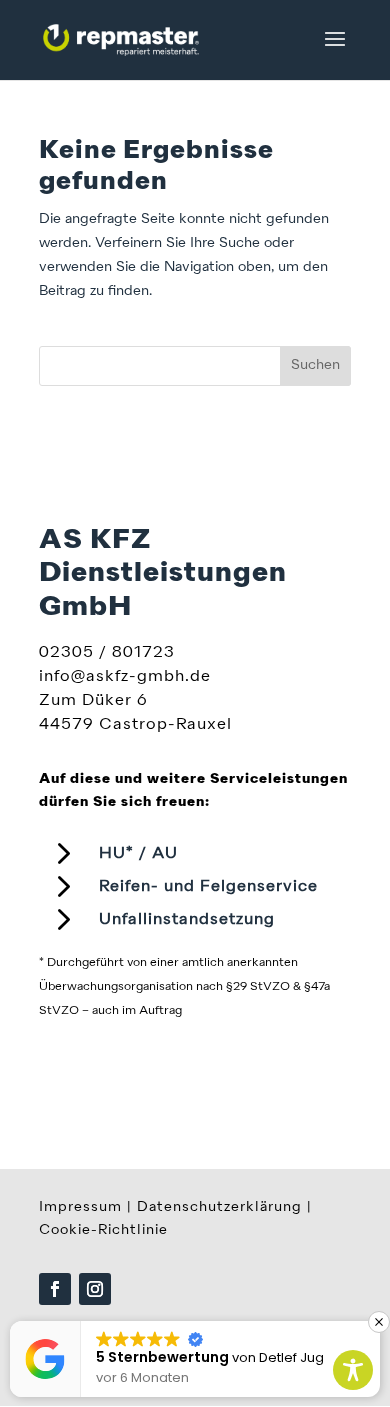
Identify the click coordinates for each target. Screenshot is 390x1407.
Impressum (80, 1207)
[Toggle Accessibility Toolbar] (353, 1370)
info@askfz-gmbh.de (125, 677)
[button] (379, 1322)
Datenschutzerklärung (219, 1207)
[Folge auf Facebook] (55, 1289)
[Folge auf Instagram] (95, 1289)
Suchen (315, 365)
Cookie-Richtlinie (103, 1230)
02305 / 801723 (107, 653)
